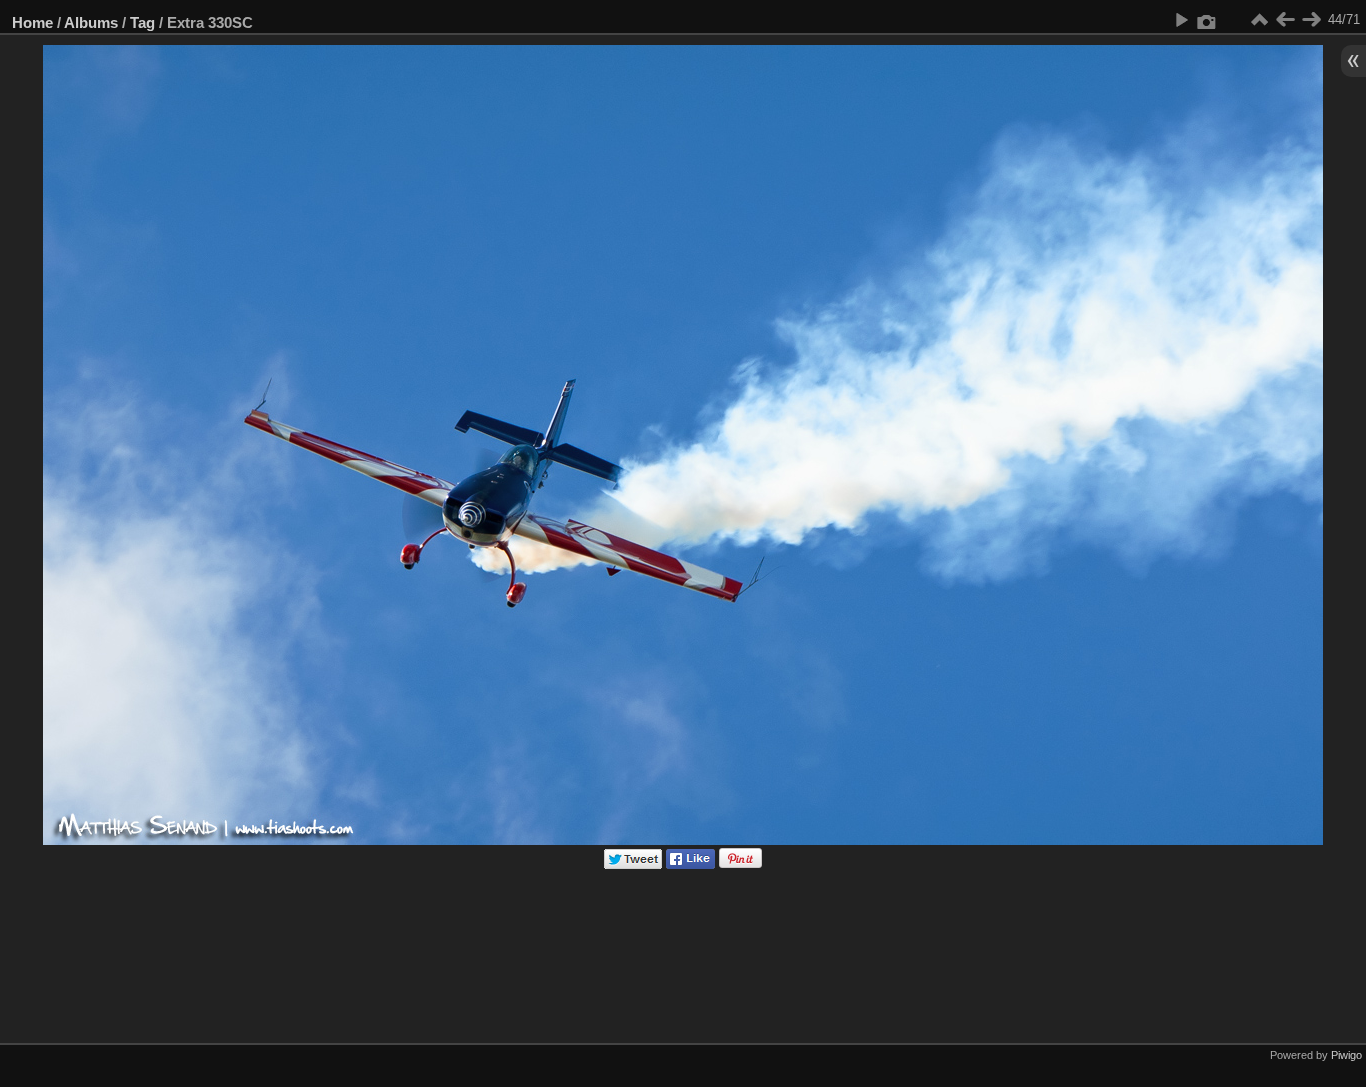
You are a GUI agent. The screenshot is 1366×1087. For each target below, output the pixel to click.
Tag (142, 22)
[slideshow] (1181, 20)
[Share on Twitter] (633, 864)
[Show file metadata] (1207, 20)
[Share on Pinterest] (740, 864)
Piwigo (1346, 1055)
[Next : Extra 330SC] (1311, 20)
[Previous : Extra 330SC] (1285, 20)
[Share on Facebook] (690, 864)
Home (32, 22)
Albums (91, 22)
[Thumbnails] (1259, 20)
